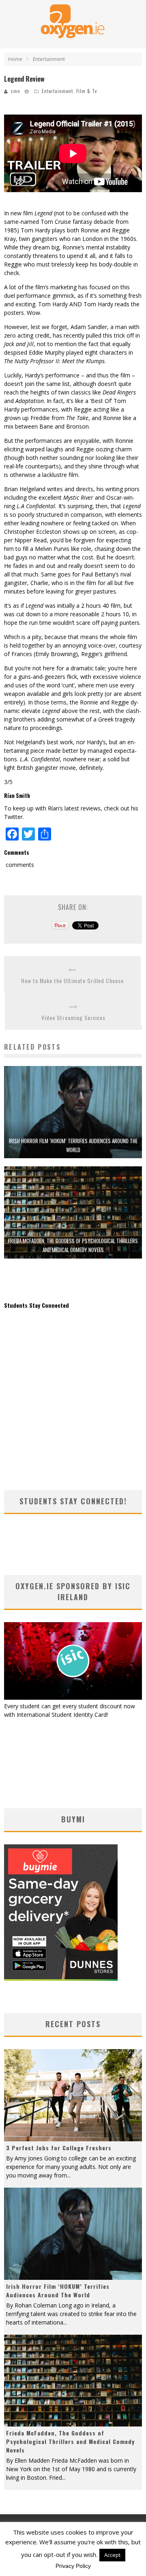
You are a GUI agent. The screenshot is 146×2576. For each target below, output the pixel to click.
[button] (73, 1112)
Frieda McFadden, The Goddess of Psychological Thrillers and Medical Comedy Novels (70, 2441)
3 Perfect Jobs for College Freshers (59, 2148)
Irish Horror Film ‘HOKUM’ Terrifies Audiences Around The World (58, 2290)
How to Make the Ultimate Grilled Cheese (72, 980)
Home (15, 59)
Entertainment (57, 91)
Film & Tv (87, 91)
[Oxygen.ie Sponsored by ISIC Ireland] (73, 1697)
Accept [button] (112, 2555)
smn (16, 91)
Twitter (13, 817)
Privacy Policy (73, 2566)
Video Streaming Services (73, 1017)
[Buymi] (61, 1979)
